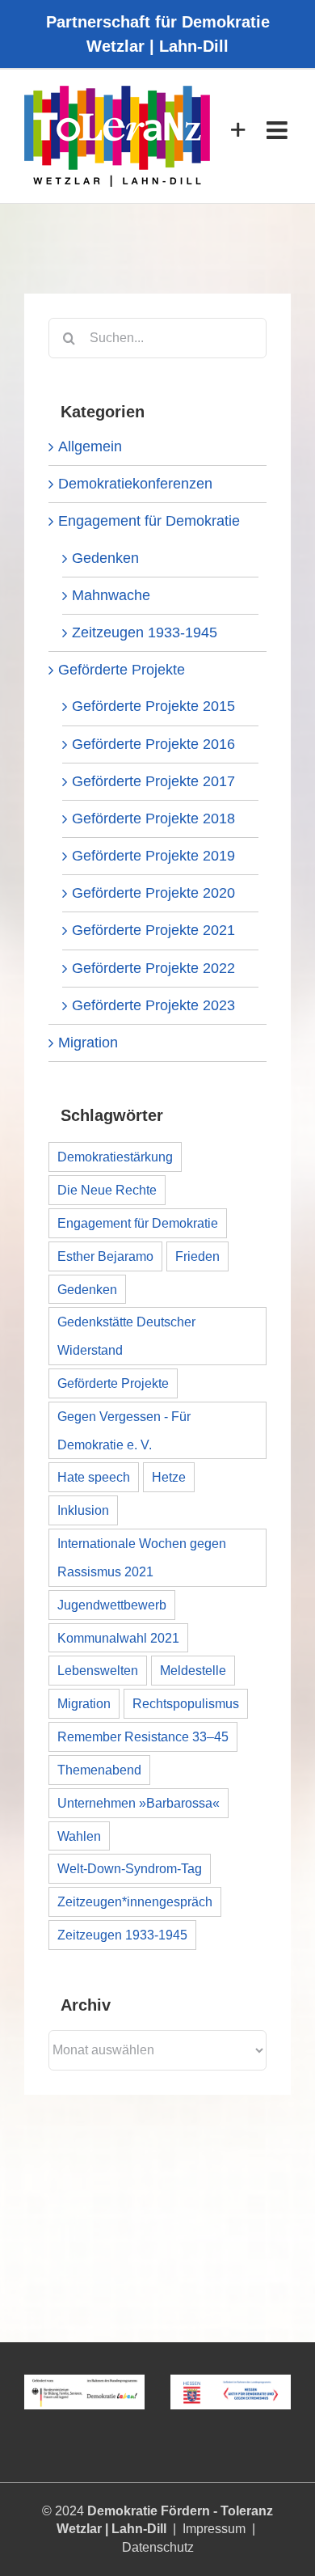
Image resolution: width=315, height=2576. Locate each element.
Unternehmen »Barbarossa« (139, 1803)
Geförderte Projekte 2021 (153, 930)
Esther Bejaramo (105, 1256)
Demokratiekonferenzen (135, 484)
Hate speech (94, 1477)
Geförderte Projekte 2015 (153, 706)
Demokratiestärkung (115, 1157)
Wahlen (79, 1836)
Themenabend (99, 1770)
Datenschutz (158, 2547)
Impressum (214, 2529)
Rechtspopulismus (186, 1703)
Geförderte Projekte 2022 (153, 968)
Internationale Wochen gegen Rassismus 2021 (142, 1557)
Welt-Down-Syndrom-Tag (130, 1868)
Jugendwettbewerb (112, 1605)
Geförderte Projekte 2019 (153, 856)
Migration (88, 1043)
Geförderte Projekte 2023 (153, 1005)
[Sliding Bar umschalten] (238, 130)
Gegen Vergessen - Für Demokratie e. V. (124, 1430)
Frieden (197, 1256)
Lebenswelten (98, 1670)
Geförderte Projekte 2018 (153, 818)
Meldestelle (193, 1670)
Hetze (169, 1477)
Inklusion (83, 1510)
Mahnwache (111, 595)
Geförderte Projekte (122, 670)
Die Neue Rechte (107, 1190)
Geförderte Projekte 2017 (153, 781)
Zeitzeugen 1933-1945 (145, 632)
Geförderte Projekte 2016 (153, 744)
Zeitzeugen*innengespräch (135, 1901)
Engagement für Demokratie (149, 521)
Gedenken (105, 558)
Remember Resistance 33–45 (143, 1736)
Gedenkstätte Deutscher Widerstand (126, 1336)
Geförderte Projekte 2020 (153, 893)
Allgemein (90, 446)
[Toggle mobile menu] (279, 130)
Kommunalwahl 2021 (118, 1638)
